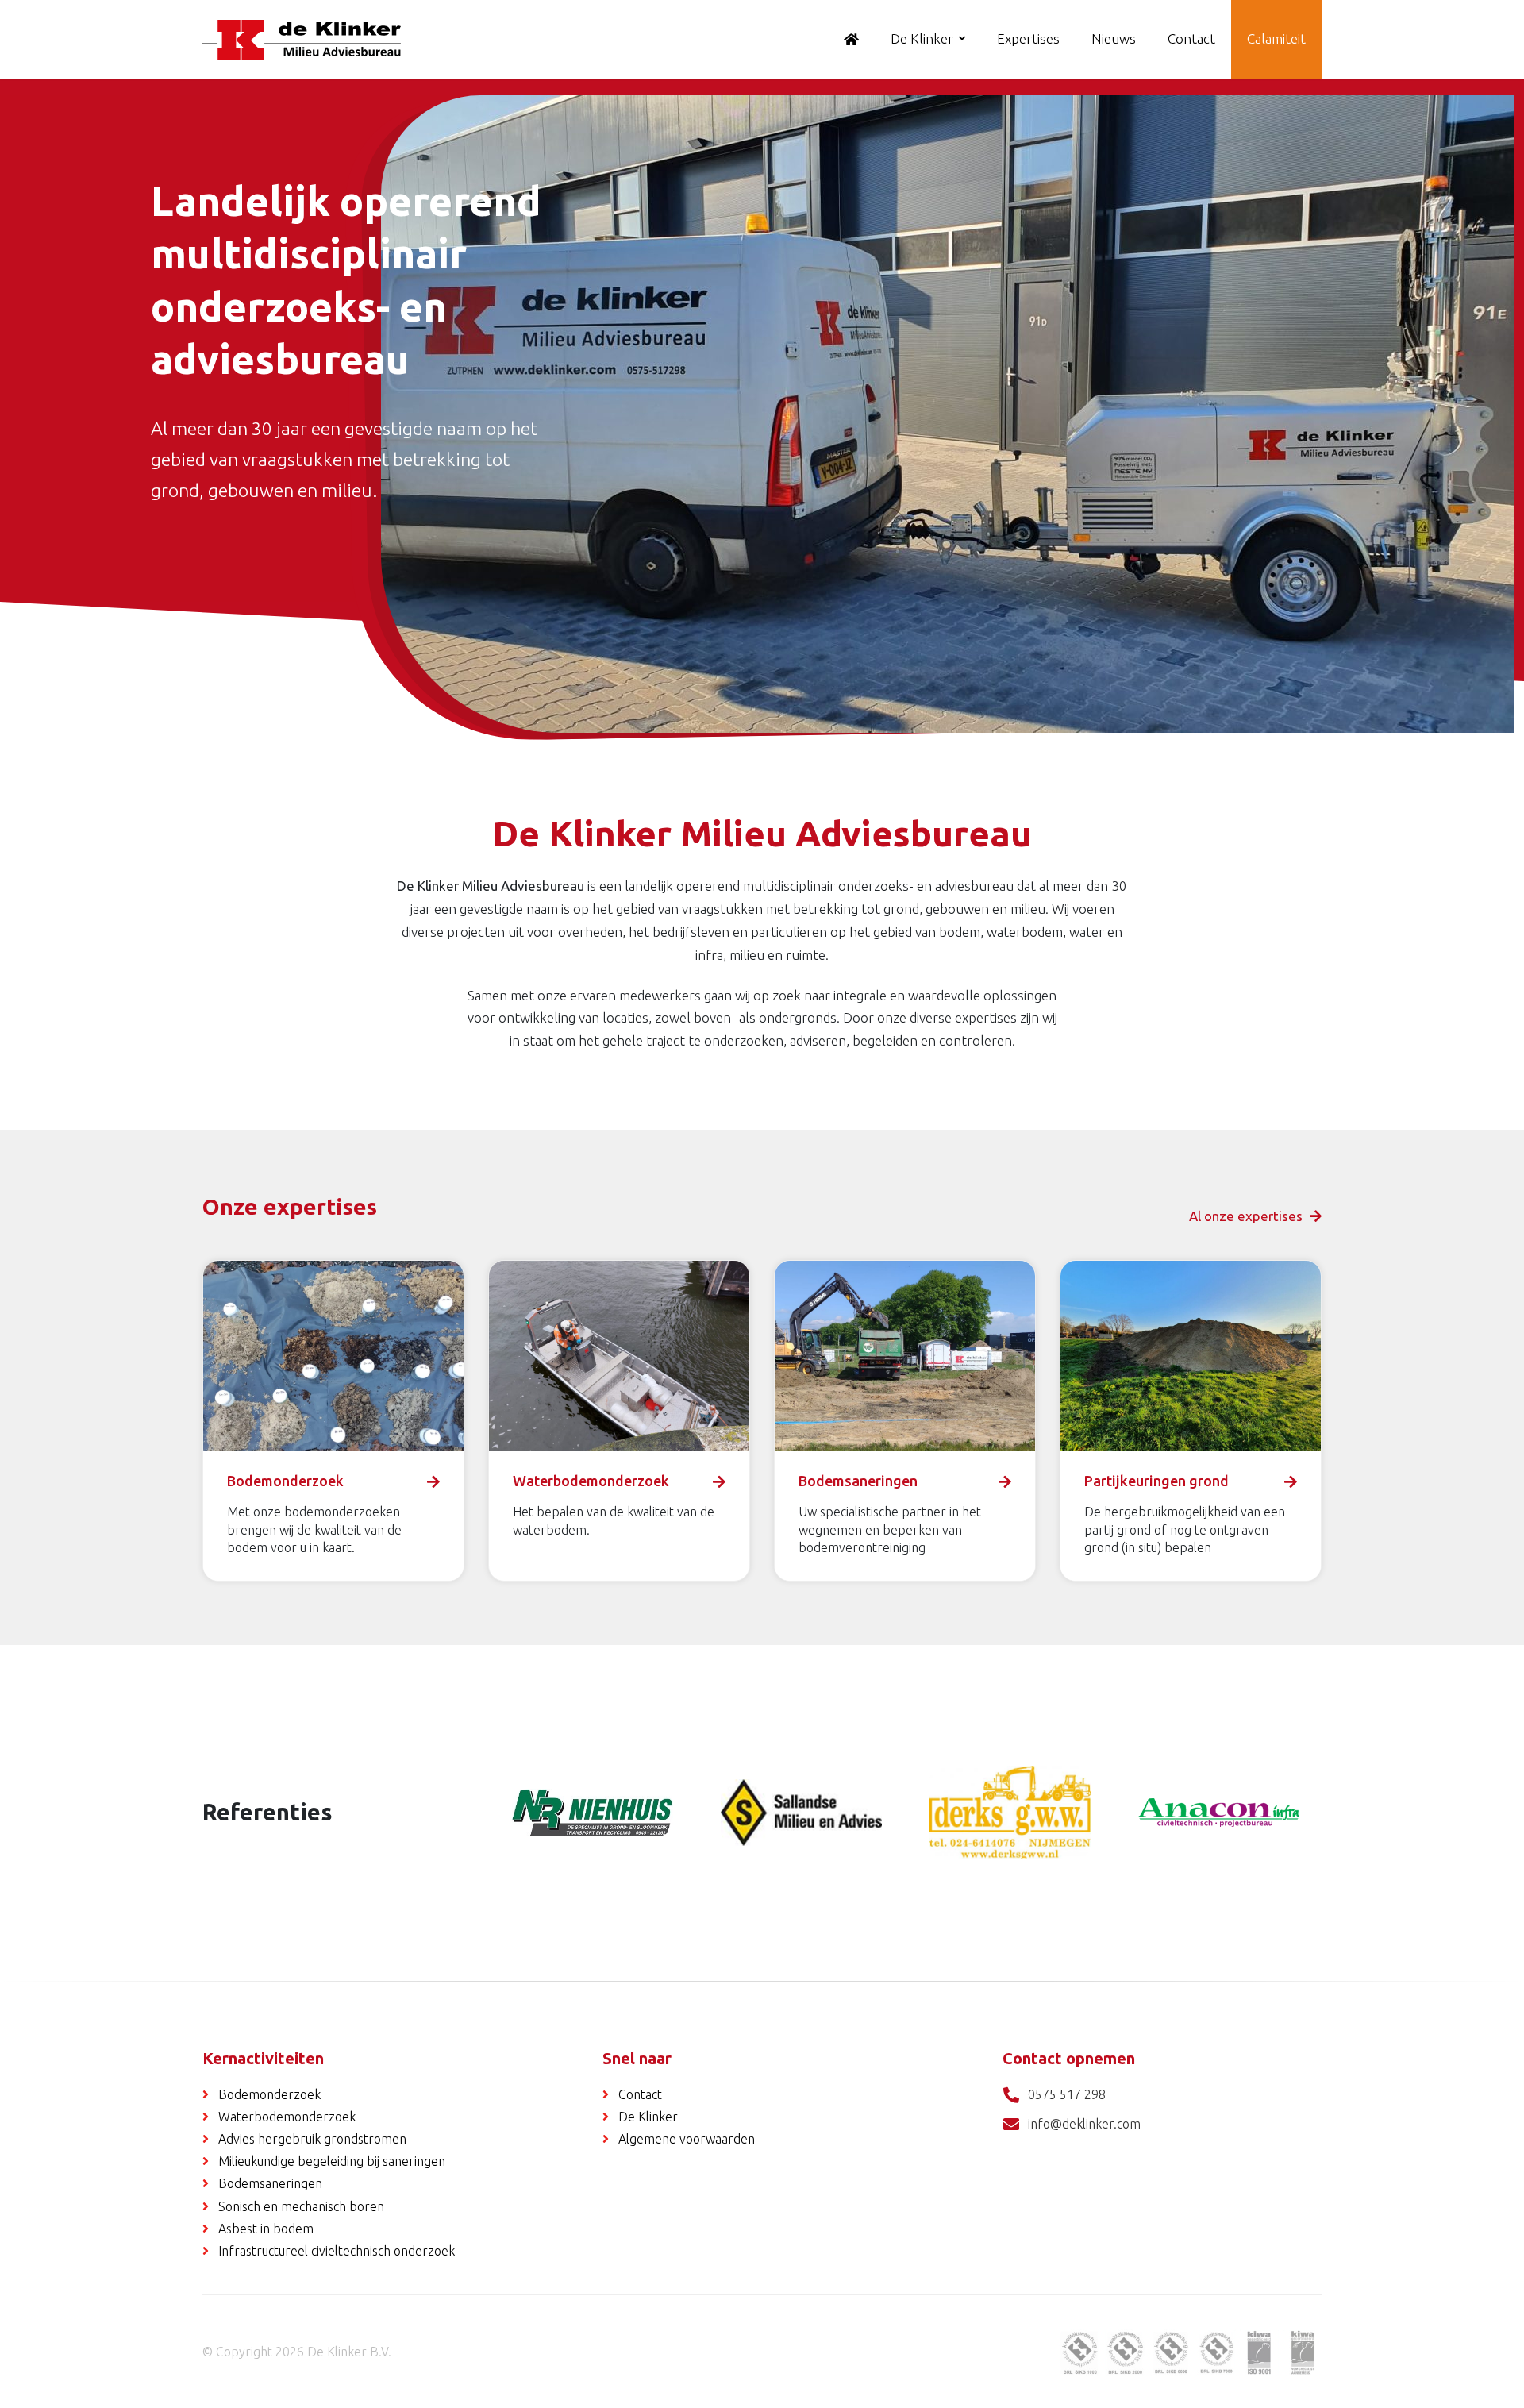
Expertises (1028, 39)
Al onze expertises (1247, 1216)
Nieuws (1114, 39)
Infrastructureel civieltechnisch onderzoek (337, 2251)
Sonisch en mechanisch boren (301, 2206)
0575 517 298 (1067, 2094)
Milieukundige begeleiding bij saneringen (332, 2161)
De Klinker (922, 39)
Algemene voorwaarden (687, 2139)
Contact (1191, 39)
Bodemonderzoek (269, 2094)
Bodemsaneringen (270, 2183)
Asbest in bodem (266, 2229)
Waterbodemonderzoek (287, 2117)
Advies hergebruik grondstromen (312, 2139)
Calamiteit (1276, 39)
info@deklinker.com (1084, 2124)
